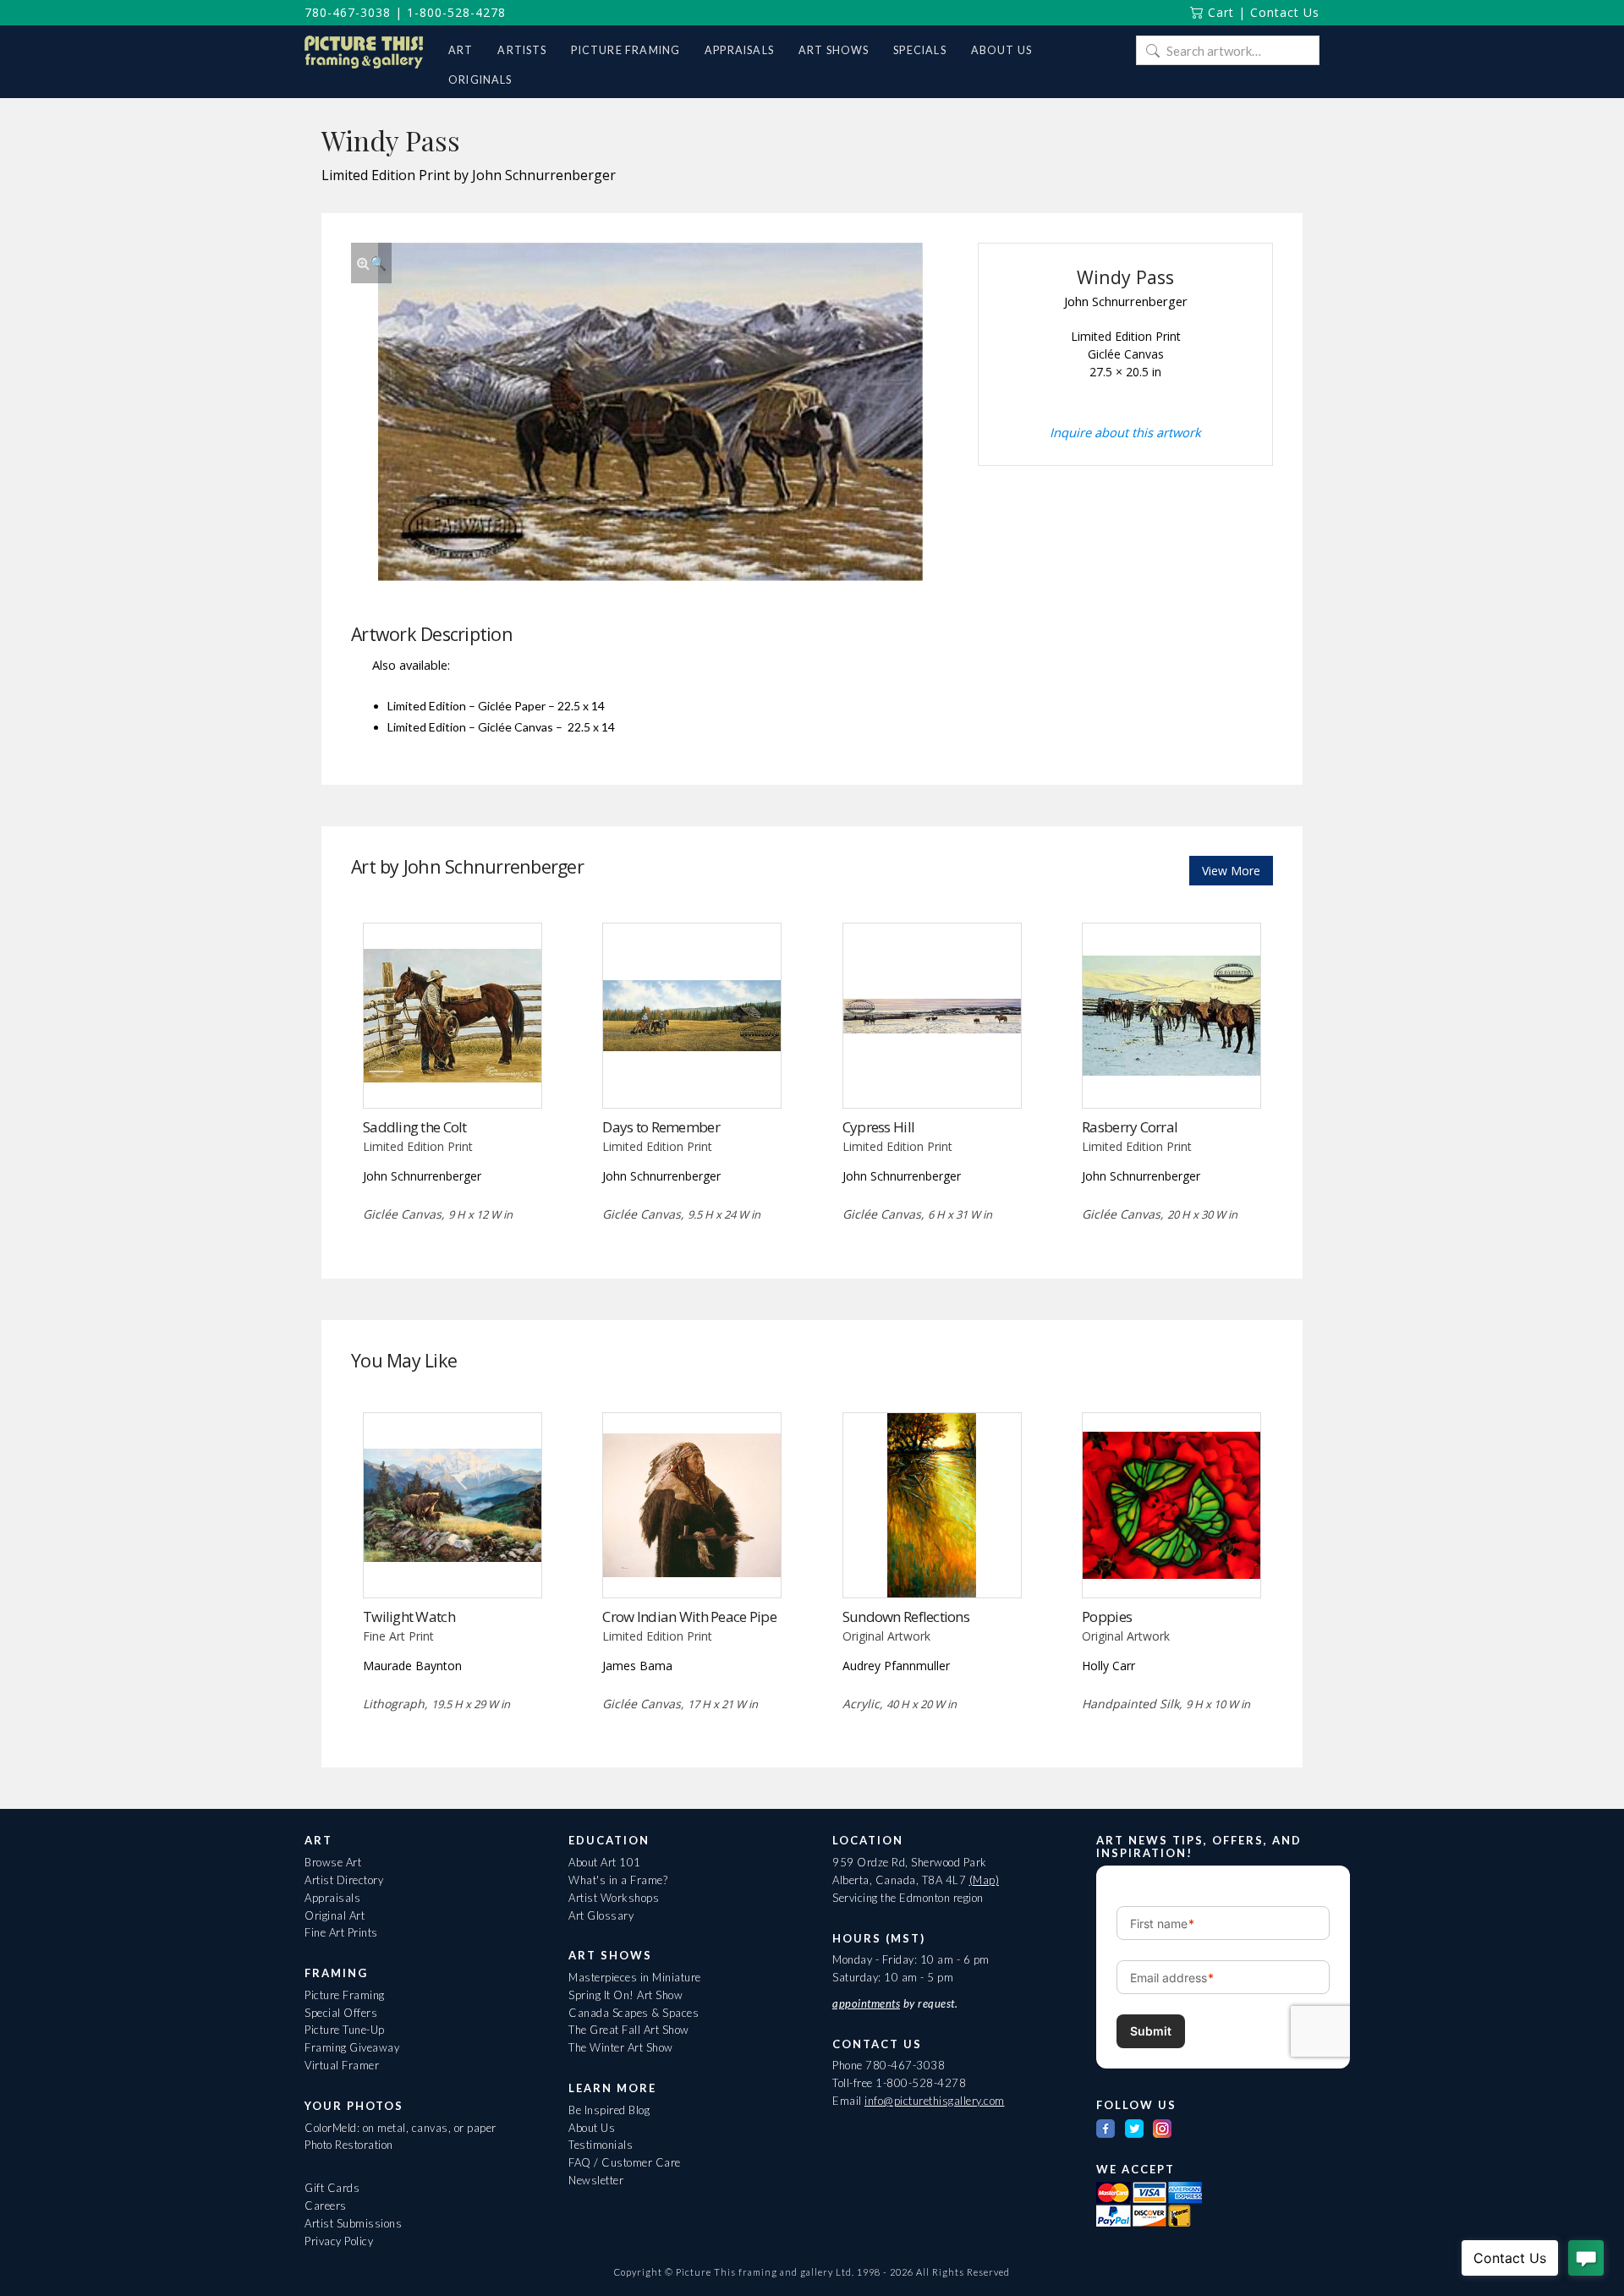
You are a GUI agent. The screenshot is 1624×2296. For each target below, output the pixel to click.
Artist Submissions (353, 2223)
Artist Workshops (614, 1898)
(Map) (985, 1880)
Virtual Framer (342, 2065)
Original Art (335, 1915)
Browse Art (333, 1862)
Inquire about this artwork (1125, 432)
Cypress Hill (878, 1127)
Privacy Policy (339, 2241)
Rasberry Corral (1130, 1127)
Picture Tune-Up (345, 2030)
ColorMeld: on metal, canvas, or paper (401, 2128)
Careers (326, 2206)
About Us (592, 2128)
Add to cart (1172, 1562)
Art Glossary (601, 1915)
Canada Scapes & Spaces (634, 2013)
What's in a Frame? (618, 1880)
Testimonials (601, 2145)
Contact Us (1285, 12)
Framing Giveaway (352, 2047)
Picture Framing (345, 1995)
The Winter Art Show (621, 2047)
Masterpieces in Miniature (635, 1977)
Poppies (1107, 1617)
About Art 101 (605, 1862)
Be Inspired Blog (609, 2110)
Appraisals (332, 1898)
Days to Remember (661, 1127)
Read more (452, 1073)
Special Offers (341, 2013)
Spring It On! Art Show (625, 1995)
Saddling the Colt (415, 1127)
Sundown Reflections (906, 1617)
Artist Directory (344, 1880)
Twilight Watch (409, 1617)
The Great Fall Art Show (629, 2030)
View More (1231, 871)
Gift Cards (332, 2188)
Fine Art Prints (341, 1932)
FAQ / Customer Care (625, 2162)
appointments (866, 2003)
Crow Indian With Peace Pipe (689, 1617)
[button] (371, 263)
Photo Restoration (349, 2145)
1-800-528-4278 (456, 12)
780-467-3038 (348, 12)
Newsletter (596, 2180)
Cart (1219, 12)
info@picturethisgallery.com (935, 2101)
